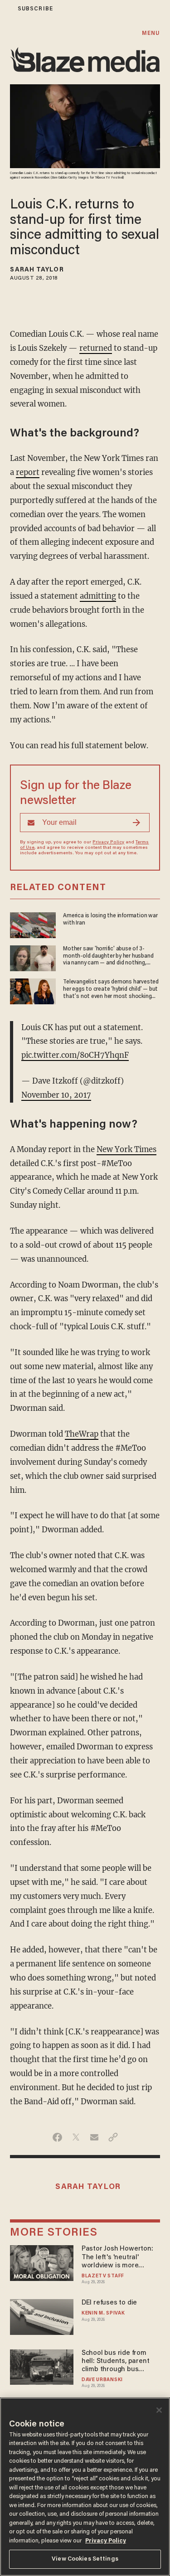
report (28, 472)
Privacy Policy (108, 843)
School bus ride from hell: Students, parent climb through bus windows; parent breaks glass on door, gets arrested (119, 2362)
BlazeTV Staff (103, 2276)
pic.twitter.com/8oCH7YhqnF (75, 1055)
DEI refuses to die (109, 2303)
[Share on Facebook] (57, 2137)
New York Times (126, 1150)
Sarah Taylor (37, 270)
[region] (85, 2487)
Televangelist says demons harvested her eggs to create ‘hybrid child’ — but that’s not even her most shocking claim (111, 989)
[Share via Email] (95, 2137)
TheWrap (82, 1434)
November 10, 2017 (56, 1095)
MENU (151, 33)
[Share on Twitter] (76, 2137)
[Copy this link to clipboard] (113, 2137)
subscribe (35, 9)
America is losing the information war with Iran (110, 919)
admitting (98, 596)
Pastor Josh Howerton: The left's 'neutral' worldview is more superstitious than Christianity (117, 2258)
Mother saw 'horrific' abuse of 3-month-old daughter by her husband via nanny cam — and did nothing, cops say (108, 956)
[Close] (159, 2410)
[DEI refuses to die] (41, 2316)
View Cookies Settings (85, 2559)
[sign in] (6, 9)
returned (96, 348)
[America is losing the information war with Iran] (33, 924)
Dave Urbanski (102, 2380)
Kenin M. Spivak (103, 2313)
